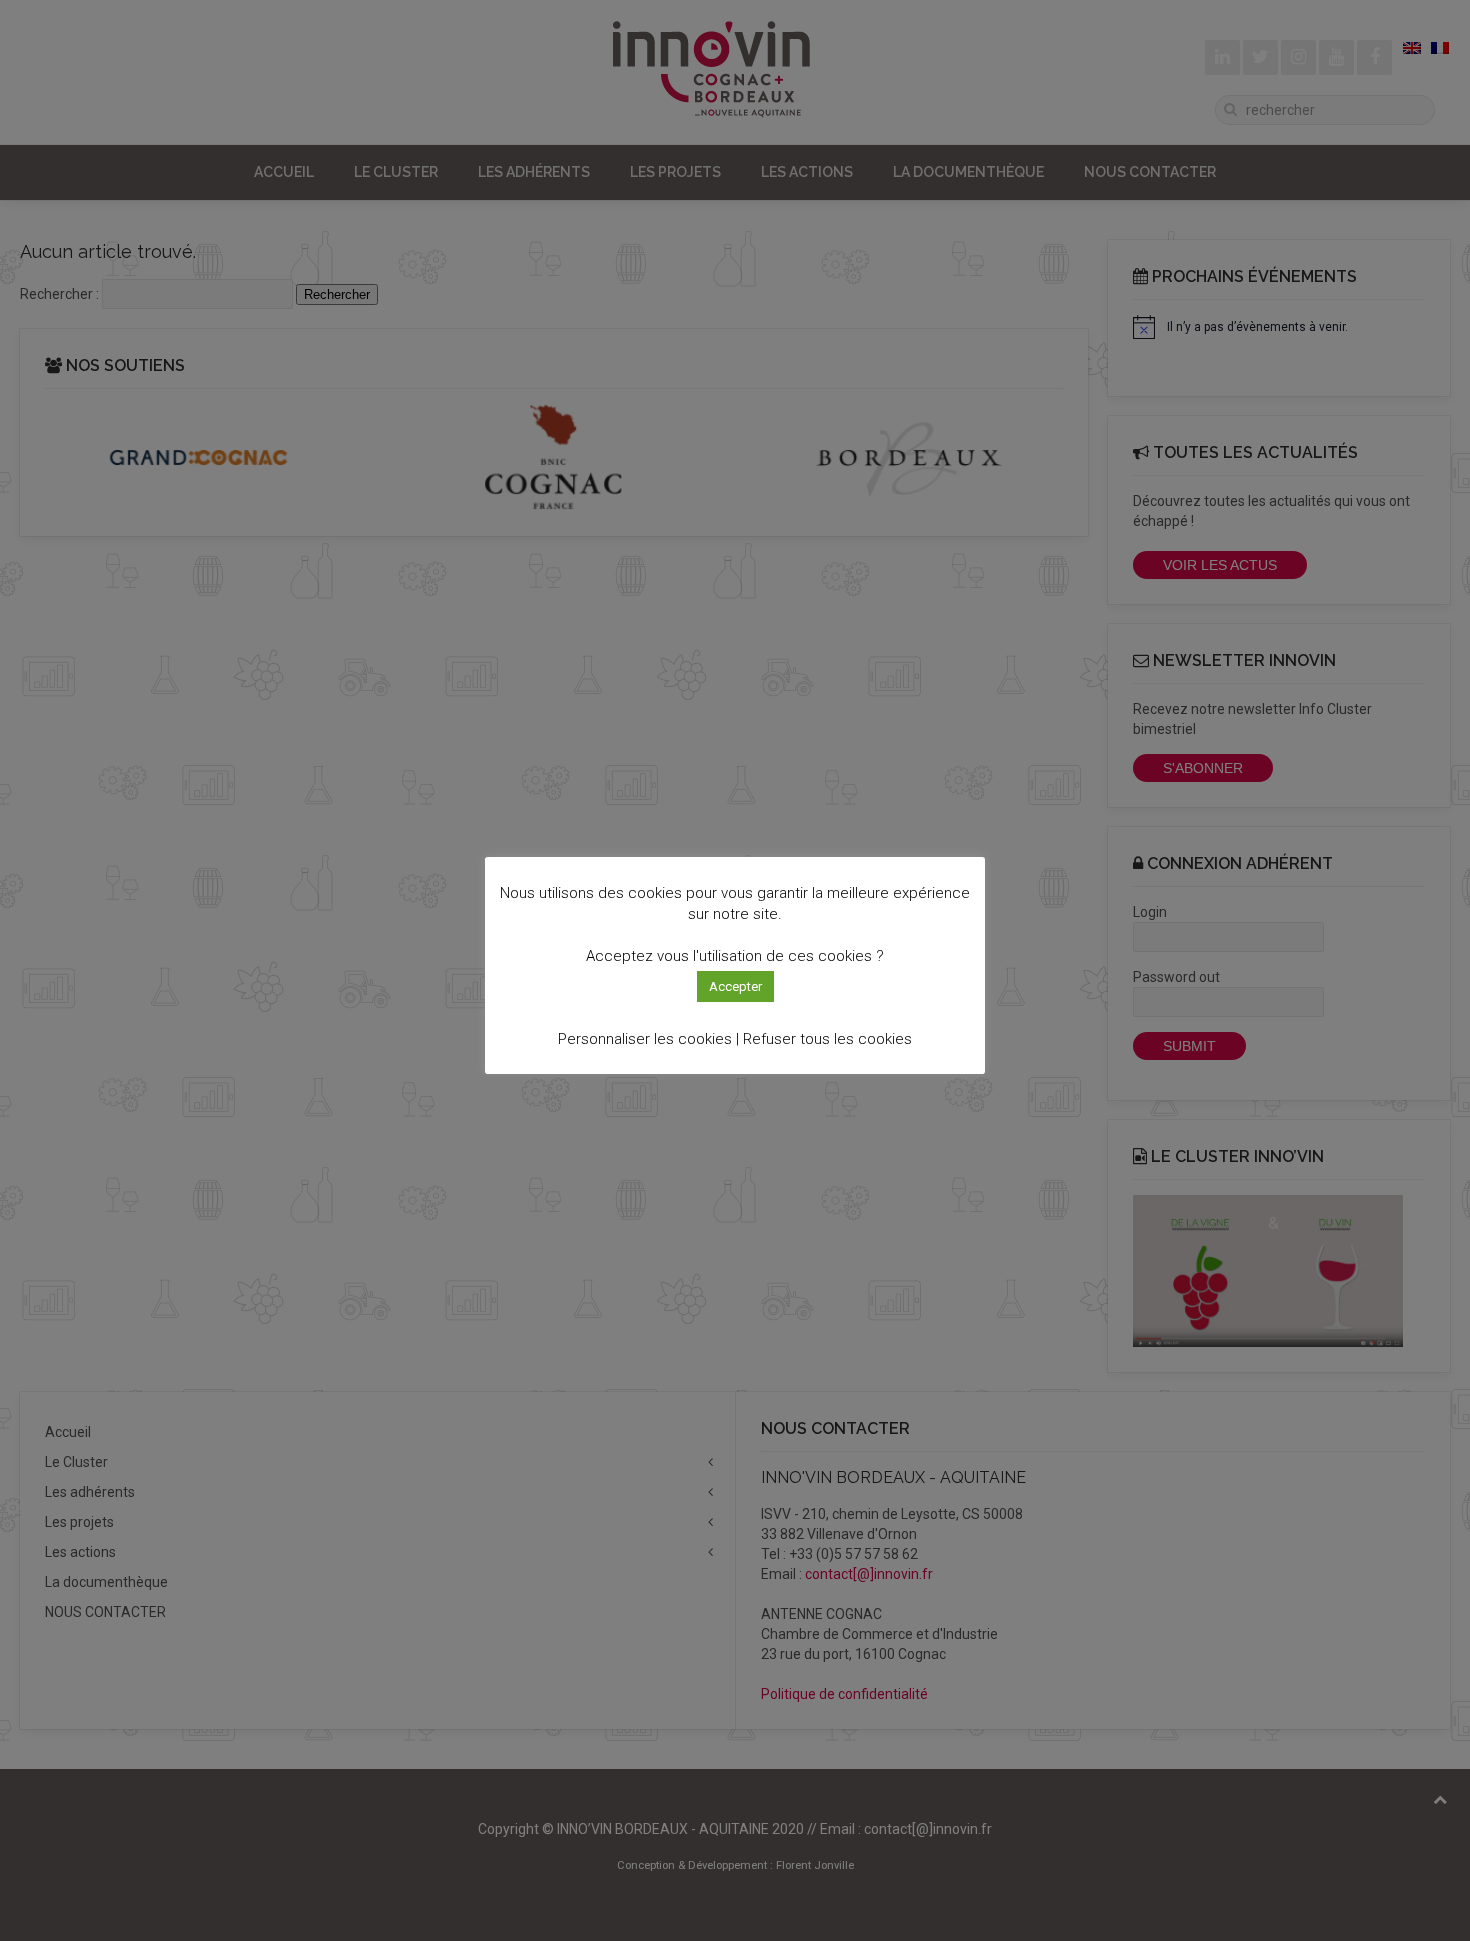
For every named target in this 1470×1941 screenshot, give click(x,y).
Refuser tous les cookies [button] (827, 1039)
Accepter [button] (735, 986)
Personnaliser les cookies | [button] (648, 1039)
